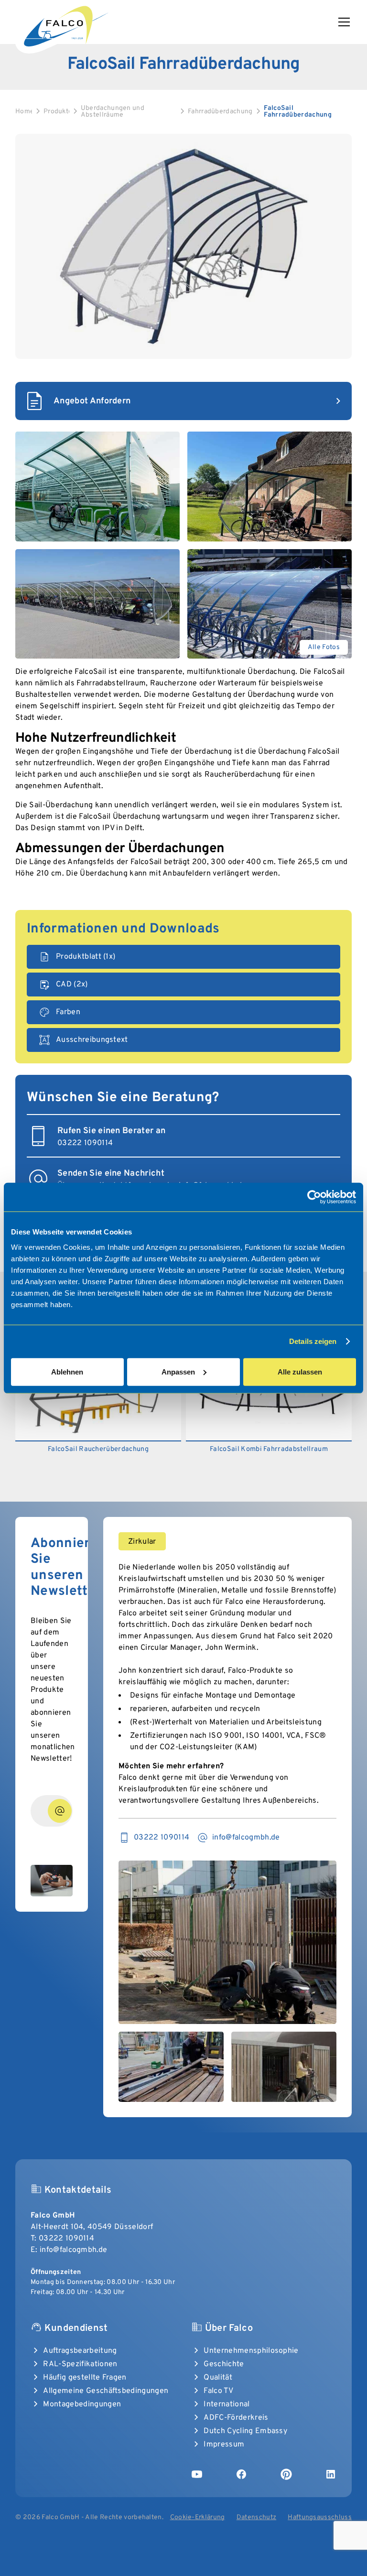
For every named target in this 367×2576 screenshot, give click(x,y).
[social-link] (197, 2474)
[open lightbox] (183, 247)
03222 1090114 (66, 2239)
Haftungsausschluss (320, 2517)
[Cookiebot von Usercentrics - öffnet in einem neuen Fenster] (314, 1197)
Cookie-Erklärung (198, 2517)
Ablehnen (67, 1371)
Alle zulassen (300, 1371)
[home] (65, 25)
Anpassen (178, 1371)
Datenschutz (257, 2517)
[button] (342, 22)
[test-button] (60, 1811)
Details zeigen (313, 1341)
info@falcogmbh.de (73, 2250)
